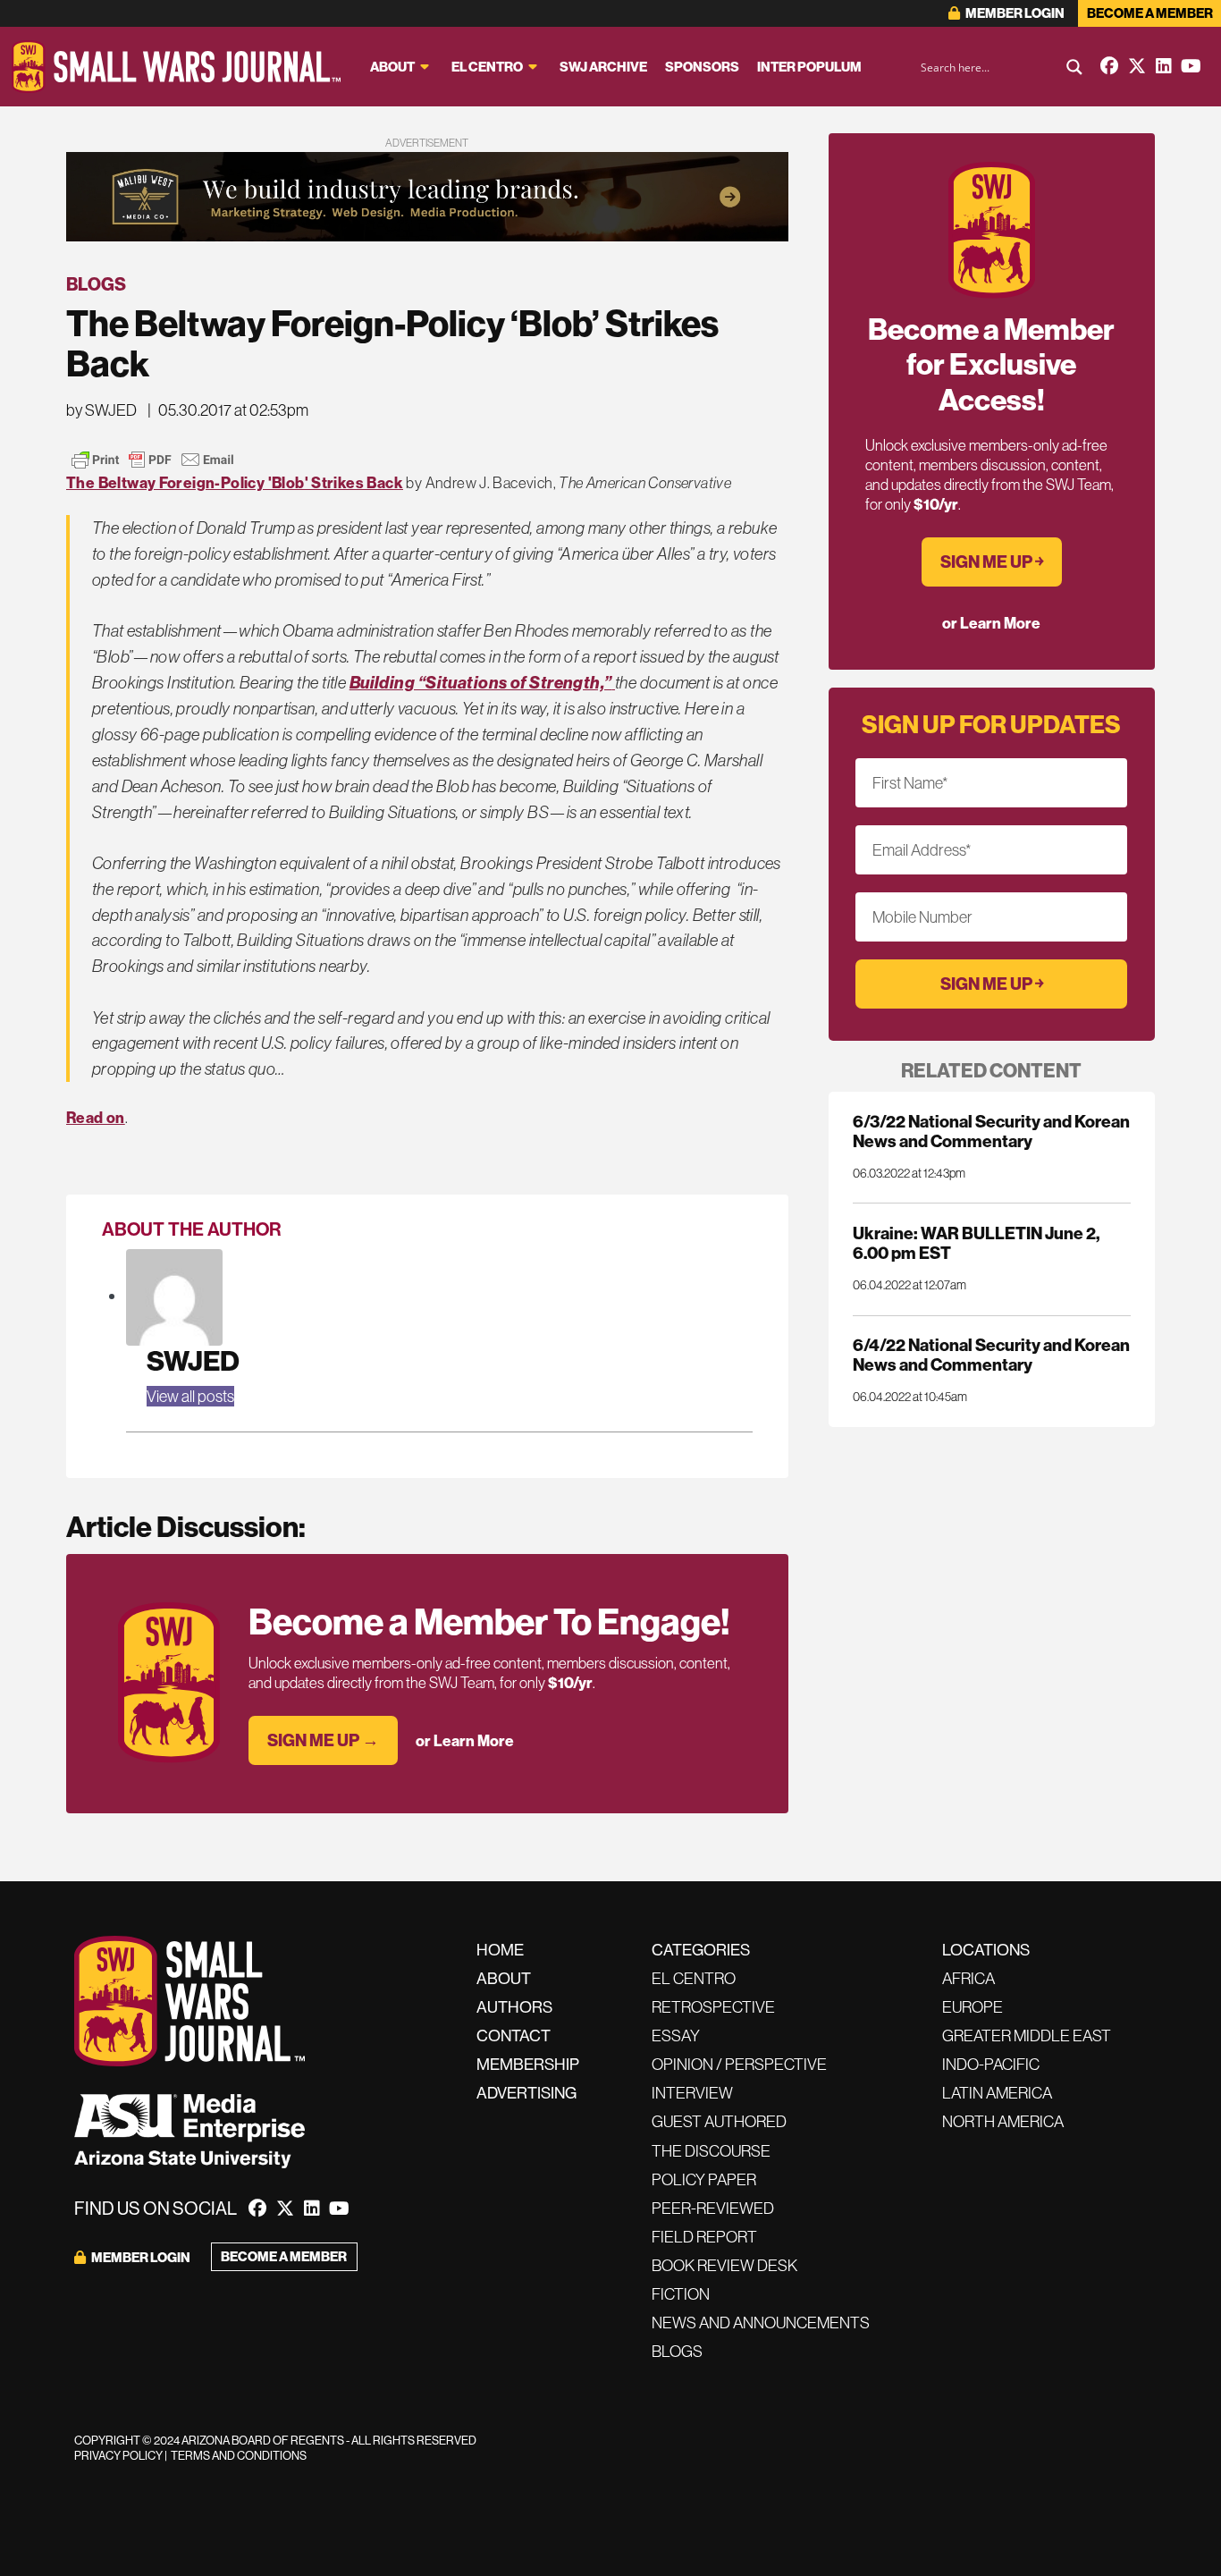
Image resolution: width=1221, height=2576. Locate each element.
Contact (514, 2035)
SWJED (193, 1360)
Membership (528, 2064)
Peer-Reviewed (713, 2208)
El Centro (487, 67)
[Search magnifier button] (1074, 67)
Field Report (704, 2237)
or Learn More (465, 1740)
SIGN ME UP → (323, 1740)
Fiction (681, 2294)
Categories (701, 1950)
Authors (514, 2007)
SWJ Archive (603, 67)
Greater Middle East (1027, 2035)
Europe (973, 2007)
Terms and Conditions (239, 2455)
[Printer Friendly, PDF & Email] (153, 460)
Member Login (1014, 13)
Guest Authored (719, 2121)
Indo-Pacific (991, 2064)
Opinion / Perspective (739, 2064)
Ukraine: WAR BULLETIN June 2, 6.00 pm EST (976, 1243)
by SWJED (101, 410)
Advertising (526, 2093)
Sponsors (702, 67)
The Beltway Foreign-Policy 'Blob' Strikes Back (235, 482)
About (392, 67)
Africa (968, 1978)
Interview (692, 2093)
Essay (676, 2035)
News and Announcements (761, 2323)
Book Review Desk (724, 2265)
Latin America (997, 2093)
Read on (96, 1117)
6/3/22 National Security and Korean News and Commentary (991, 1131)
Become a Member (1150, 13)
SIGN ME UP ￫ (992, 562)
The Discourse (711, 2151)
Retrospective (713, 2007)
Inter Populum (809, 67)
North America (1003, 2121)
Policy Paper (704, 2179)
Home (500, 1950)
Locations (986, 1950)
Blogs (96, 284)
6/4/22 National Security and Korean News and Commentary (991, 1355)
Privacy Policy (118, 2455)
